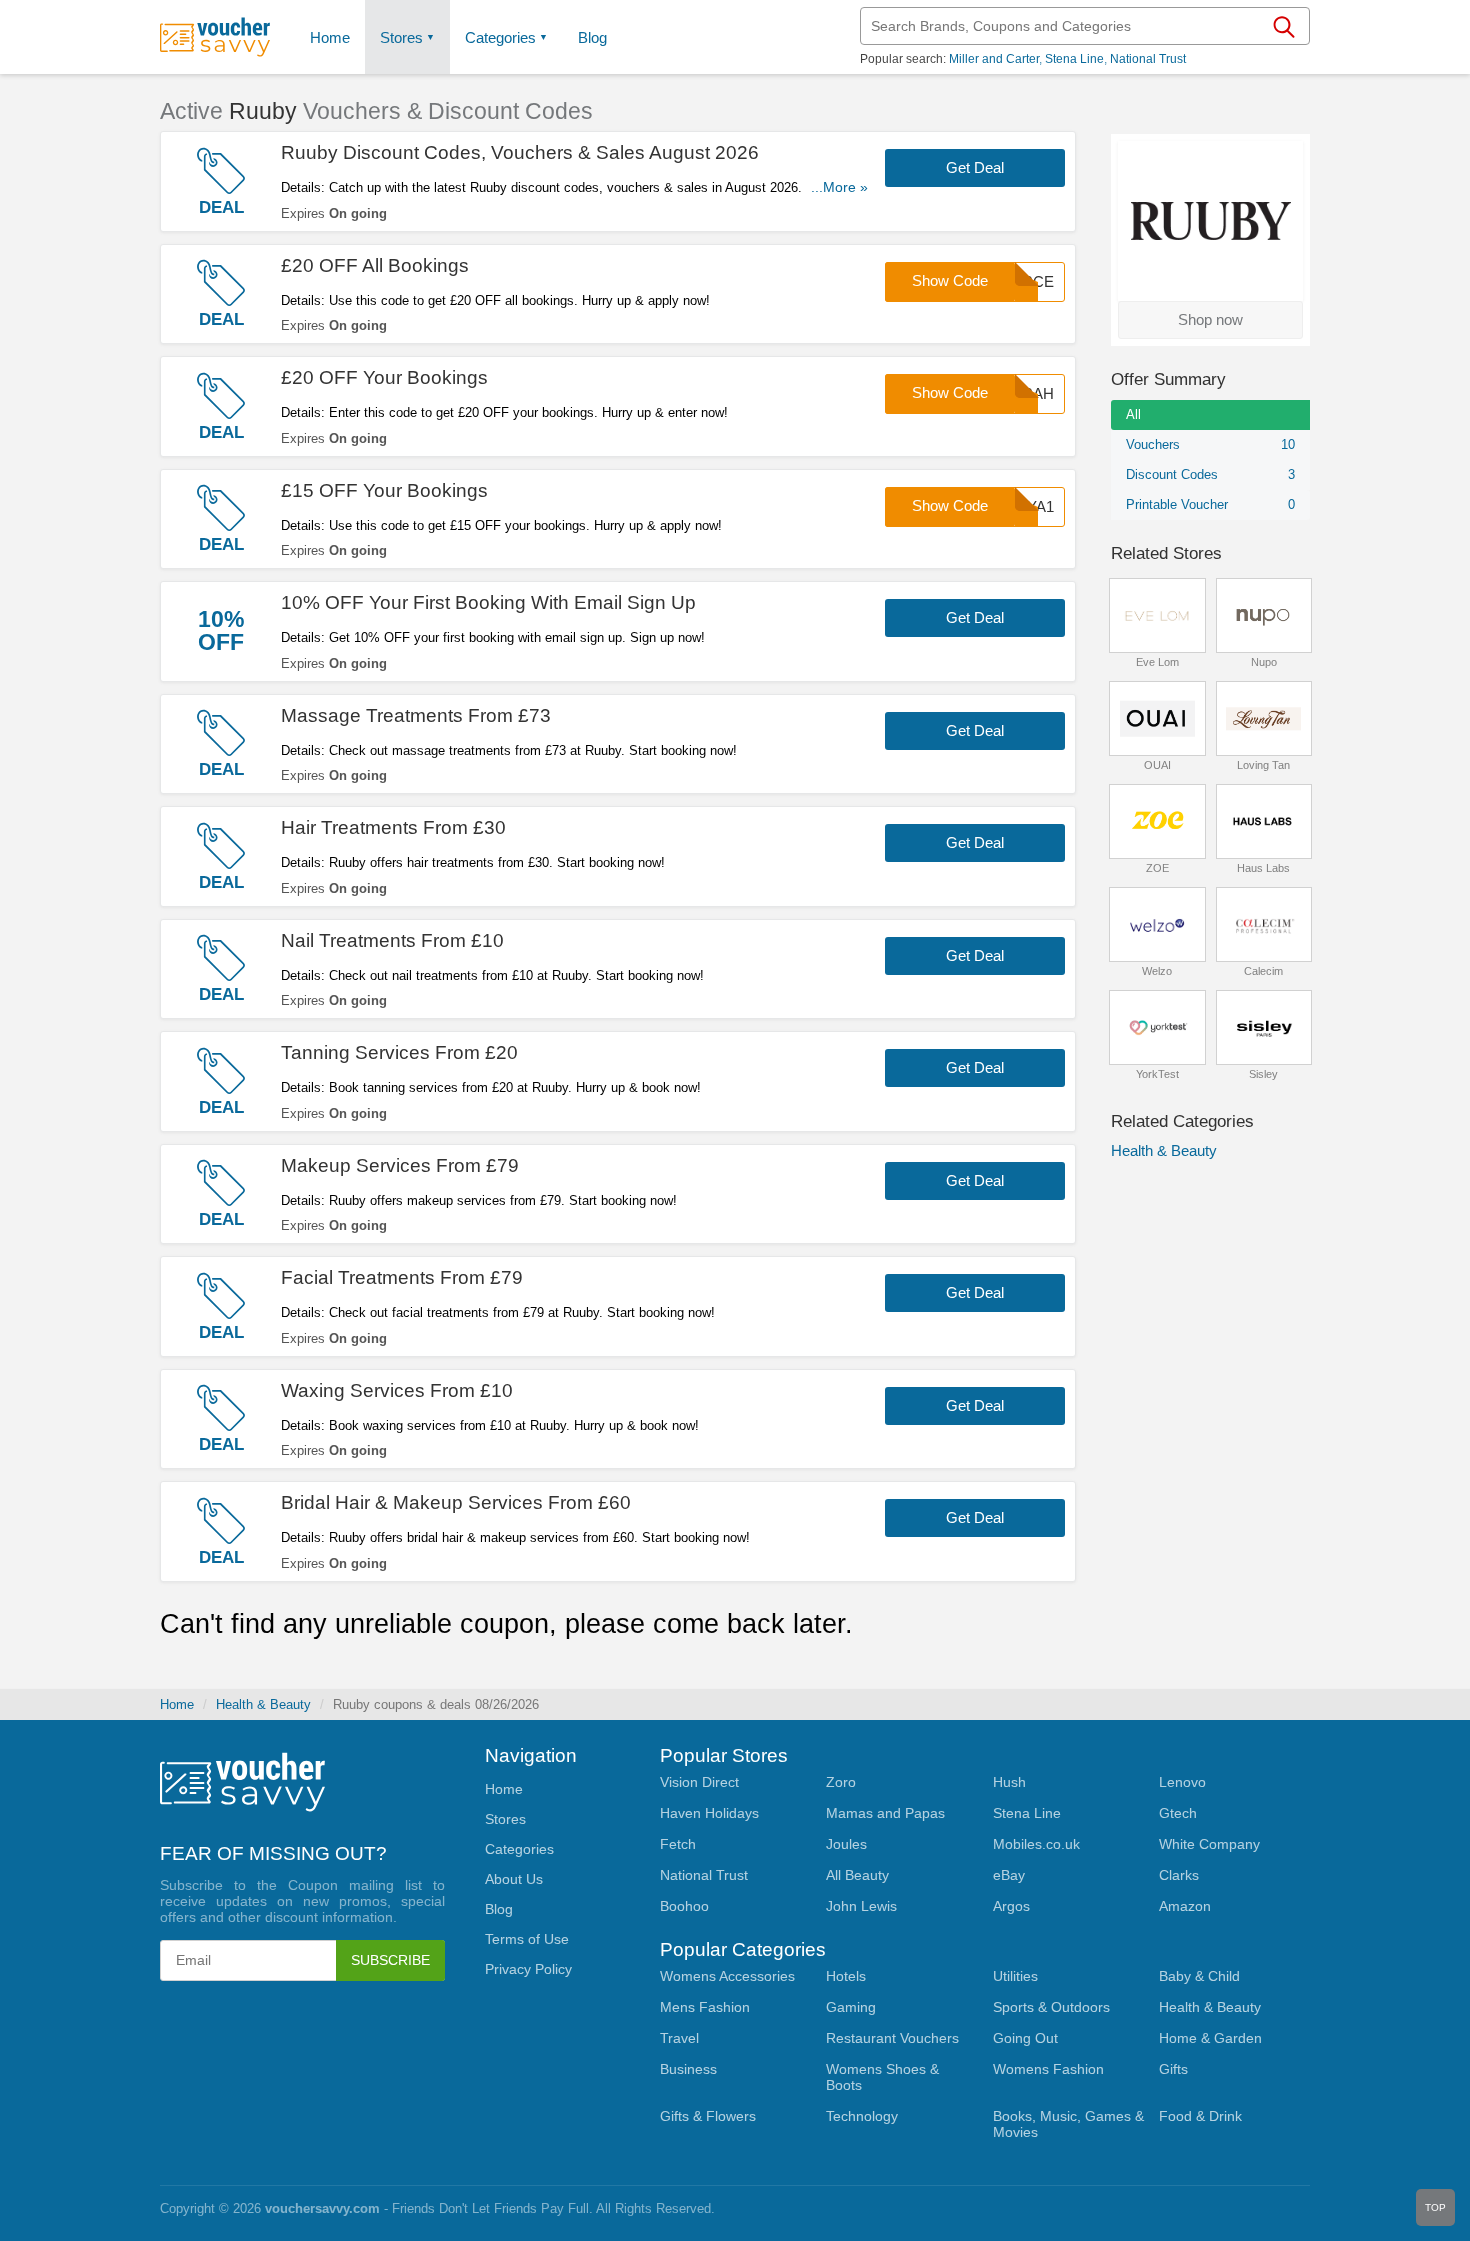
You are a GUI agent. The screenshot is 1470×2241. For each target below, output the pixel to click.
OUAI (1157, 765)
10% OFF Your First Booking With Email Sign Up (488, 602)
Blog (592, 37)
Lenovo (1182, 1782)
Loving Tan (1263, 765)
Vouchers (1210, 444)
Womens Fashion (1048, 2069)
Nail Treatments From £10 (392, 940)
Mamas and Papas (885, 1813)
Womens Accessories (727, 1976)
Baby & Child (1199, 1976)
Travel (679, 2038)
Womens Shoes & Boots (882, 2077)
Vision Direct (699, 1782)
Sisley (1263, 1074)
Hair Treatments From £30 (393, 827)
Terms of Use (527, 1939)
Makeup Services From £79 (400, 1165)
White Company (1209, 1844)
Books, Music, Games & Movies (1068, 2124)
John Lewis (861, 1906)
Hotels (846, 1976)
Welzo (1157, 971)
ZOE (1157, 868)
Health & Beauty (1164, 1150)
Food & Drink (1200, 2116)
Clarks (1179, 1875)
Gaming (851, 2007)
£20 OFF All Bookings (375, 265)
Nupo (1264, 662)
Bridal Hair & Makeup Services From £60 (456, 1502)
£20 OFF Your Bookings (384, 377)
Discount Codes (1210, 474)
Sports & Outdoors (1051, 2007)
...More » (839, 187)
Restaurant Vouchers (892, 2038)
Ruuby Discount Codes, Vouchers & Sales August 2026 (520, 152)
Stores (401, 37)
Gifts (1173, 2069)
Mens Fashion (705, 2007)
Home (177, 1704)
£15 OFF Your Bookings (384, 490)
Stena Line (1074, 59)
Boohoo (684, 1906)
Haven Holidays (709, 1813)
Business (688, 2069)
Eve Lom (1157, 662)
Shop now (1210, 319)
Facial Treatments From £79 (402, 1277)
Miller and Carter (994, 59)
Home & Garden (1210, 2038)
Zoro (841, 1782)
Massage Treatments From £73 (416, 715)
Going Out (1025, 2038)
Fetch (678, 1844)
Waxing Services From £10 (397, 1390)
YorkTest (1157, 1074)
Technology (862, 2116)
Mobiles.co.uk (1036, 1844)
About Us (514, 1879)
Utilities (1015, 1976)
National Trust (1148, 59)
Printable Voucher (1210, 504)
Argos (1011, 1906)
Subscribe (390, 1960)
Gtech (1178, 1813)
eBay (1009, 1875)
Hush (1009, 1782)
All (1133, 414)
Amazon (1185, 1906)
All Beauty (857, 1875)
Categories (500, 37)
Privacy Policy (528, 1969)
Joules (846, 1844)
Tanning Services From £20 (399, 1052)
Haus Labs (1263, 868)
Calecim (1263, 971)
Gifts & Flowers (708, 2116)
